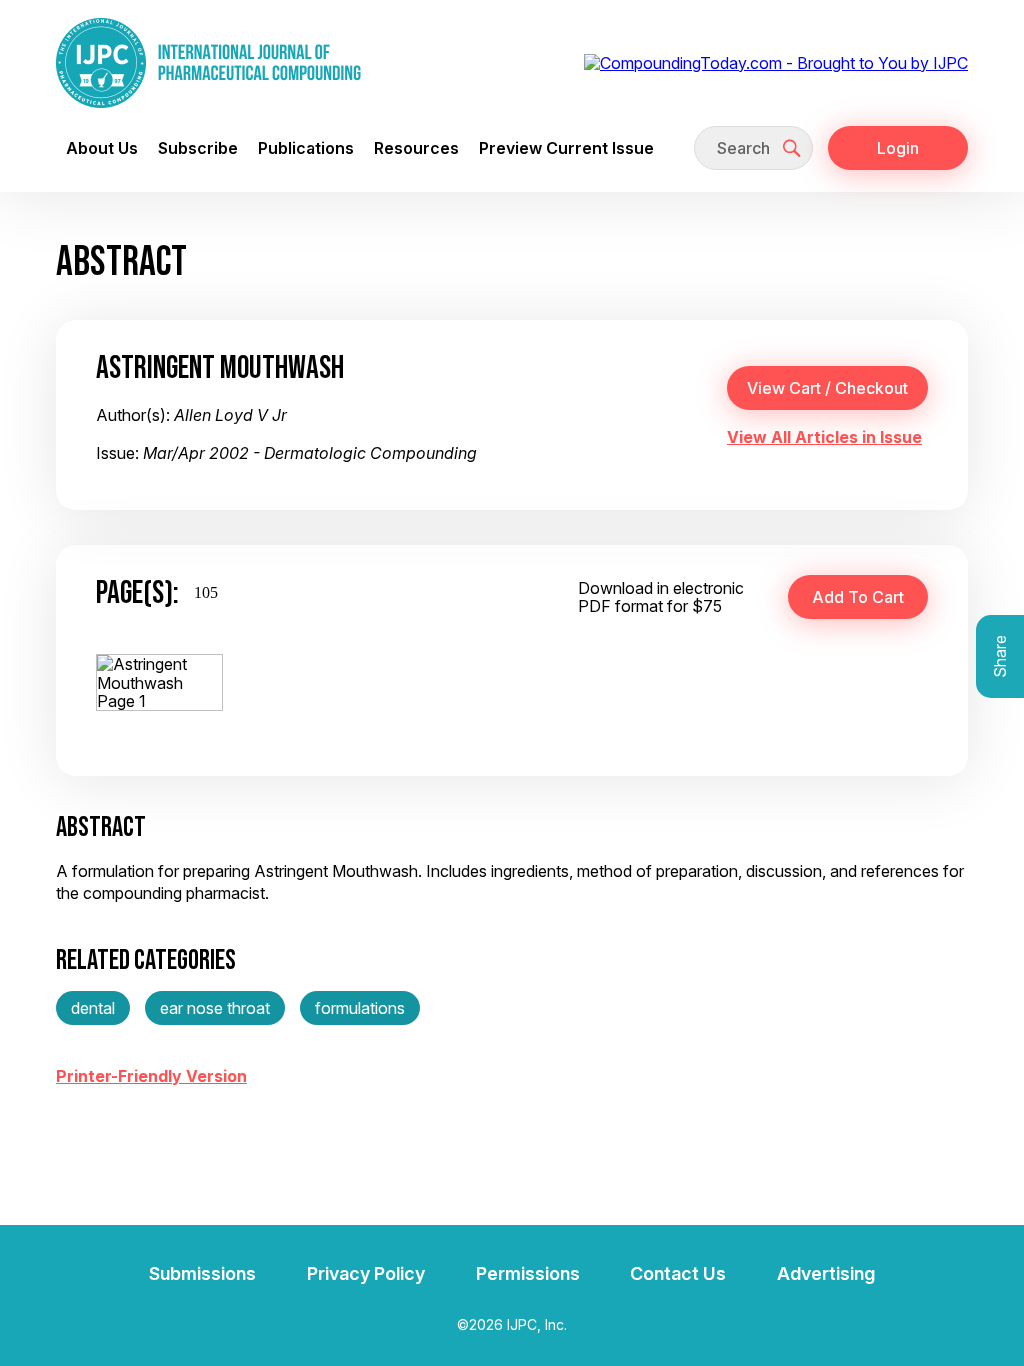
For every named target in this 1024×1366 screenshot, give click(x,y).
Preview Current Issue (566, 148)
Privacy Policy (366, 1273)
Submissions (202, 1273)
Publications (306, 148)
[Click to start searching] (792, 148)
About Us (102, 148)
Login (898, 148)
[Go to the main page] (208, 63)
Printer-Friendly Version (151, 1076)
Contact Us (678, 1273)
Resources (416, 148)
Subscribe (198, 148)
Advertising (826, 1273)
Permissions (528, 1273)
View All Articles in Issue (824, 437)
